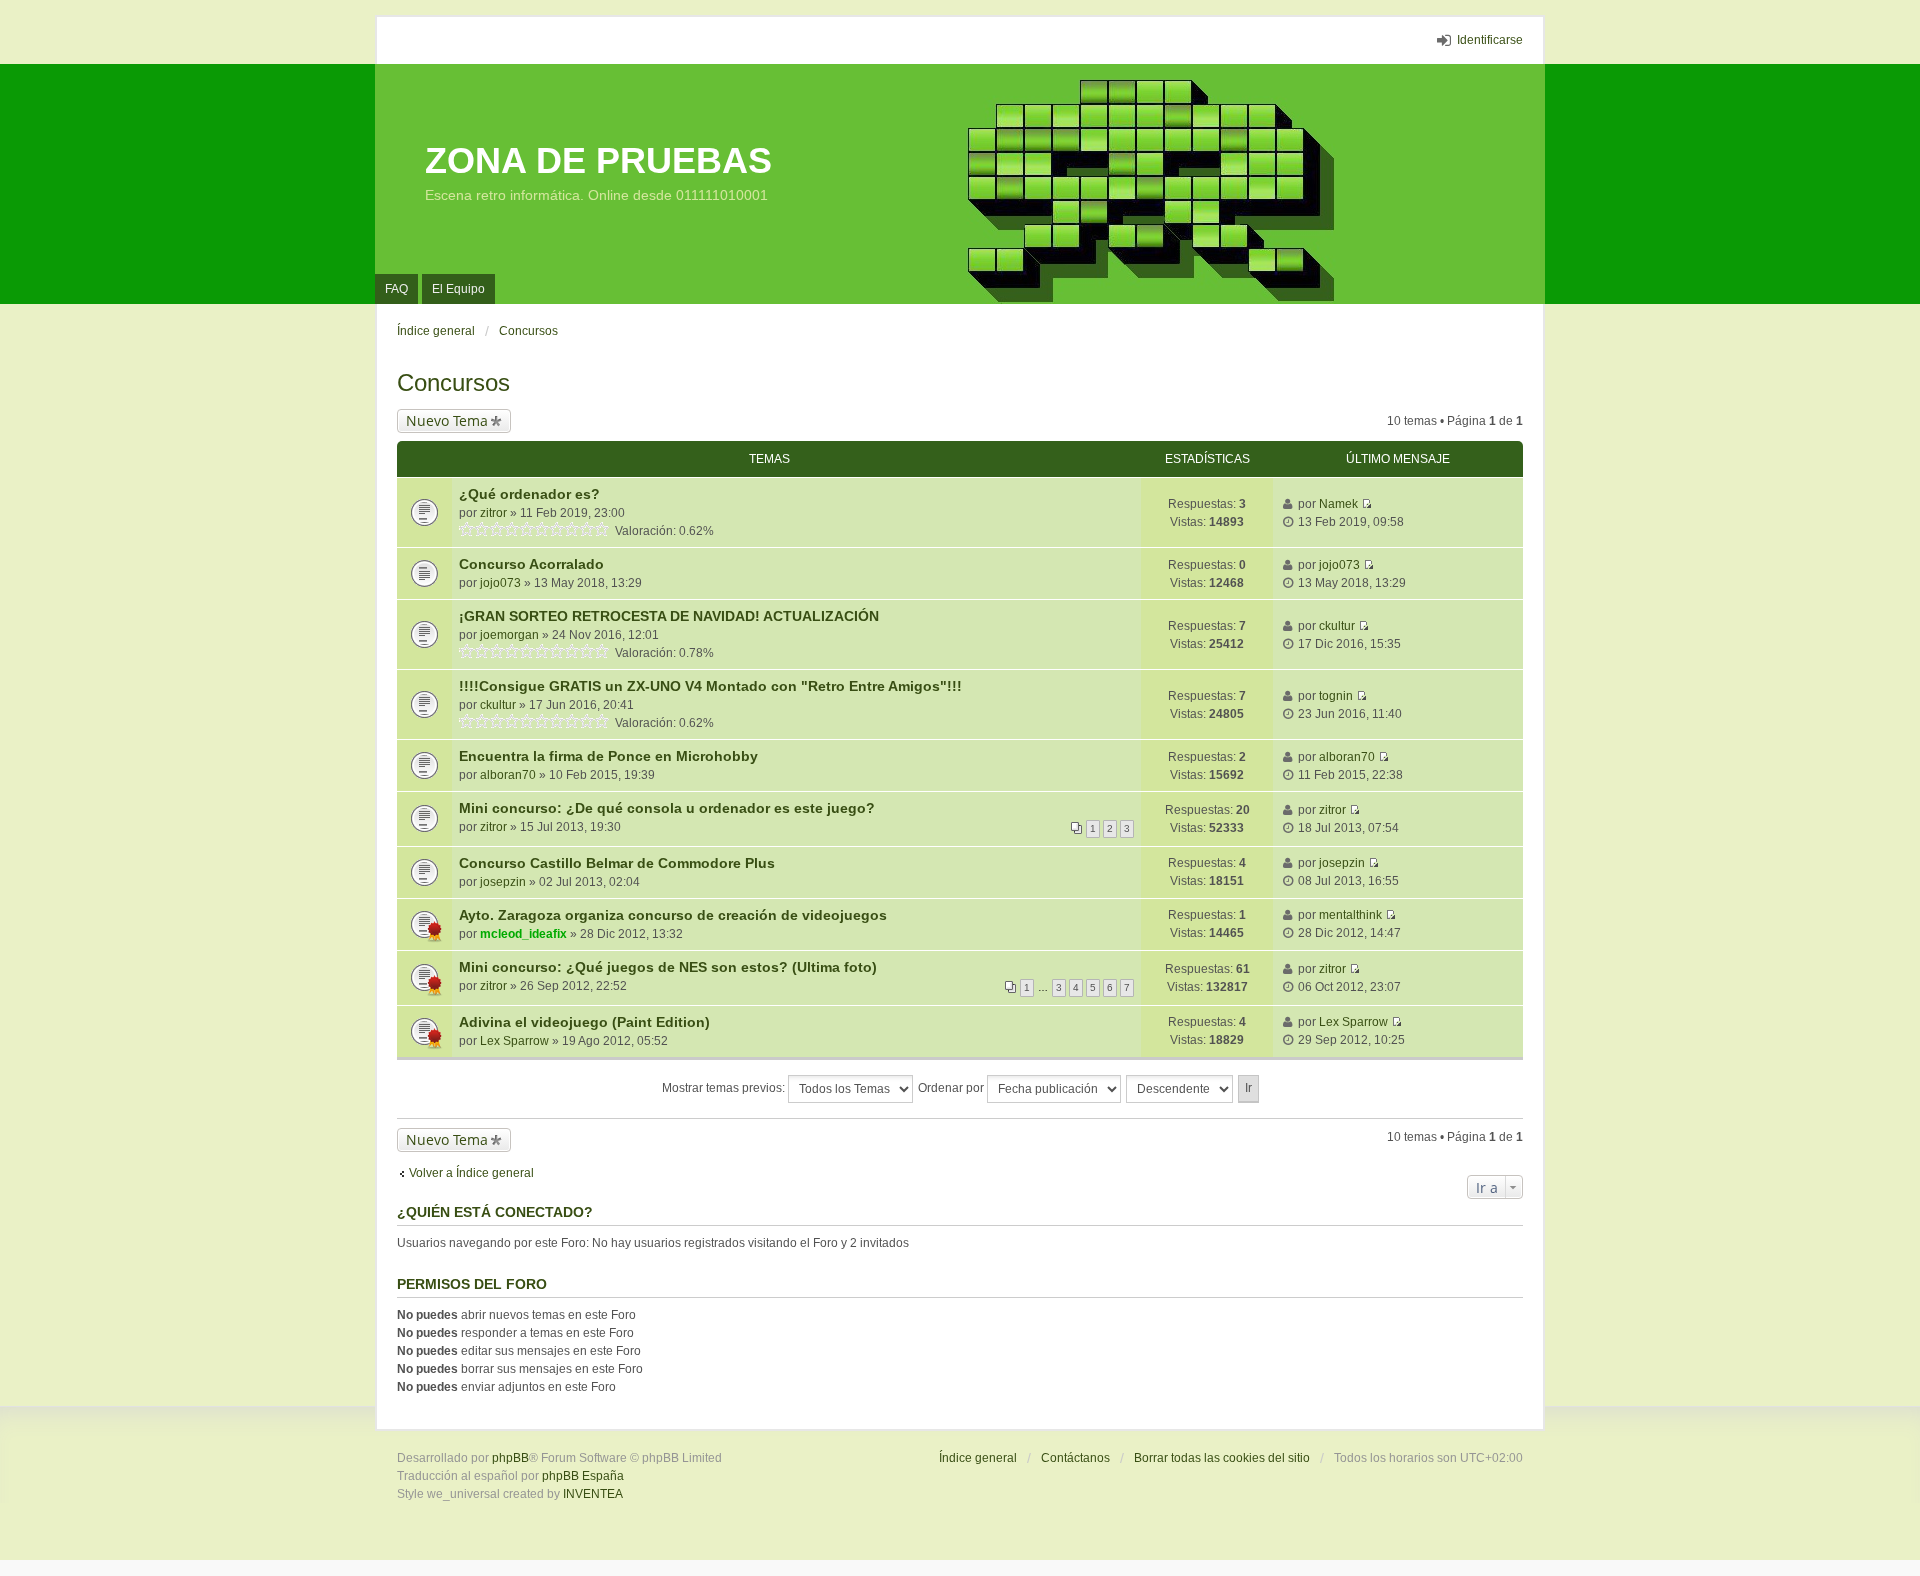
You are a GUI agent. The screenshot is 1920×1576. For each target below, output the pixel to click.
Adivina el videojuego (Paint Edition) (584, 1022)
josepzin (503, 882)
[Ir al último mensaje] (1366, 504)
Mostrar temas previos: (725, 1088)
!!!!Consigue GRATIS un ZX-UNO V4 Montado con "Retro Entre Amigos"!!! (710, 686)
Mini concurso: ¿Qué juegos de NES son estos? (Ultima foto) (668, 967)
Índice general (978, 1458)
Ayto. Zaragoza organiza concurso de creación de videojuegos (673, 915)
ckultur (1337, 626)
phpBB (510, 1458)
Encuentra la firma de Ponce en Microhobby (608, 756)
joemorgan (509, 635)
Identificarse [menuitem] (1490, 40)
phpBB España (583, 1476)
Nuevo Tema (447, 420)
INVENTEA (593, 1494)
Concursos (453, 382)
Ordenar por (952, 1088)
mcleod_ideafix (523, 934)
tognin (1336, 696)
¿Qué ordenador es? (529, 494)
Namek (1338, 504)
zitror (493, 513)
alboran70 (508, 775)
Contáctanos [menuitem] (1075, 1458)
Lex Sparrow (514, 1041)
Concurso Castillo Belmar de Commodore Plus (617, 863)
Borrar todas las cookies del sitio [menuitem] (1222, 1458)
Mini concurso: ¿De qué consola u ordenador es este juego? (667, 808)
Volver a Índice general (471, 1173)
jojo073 (500, 583)
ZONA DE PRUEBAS (598, 160)
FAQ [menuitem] (396, 289)
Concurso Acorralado (531, 564)
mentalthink (1350, 915)
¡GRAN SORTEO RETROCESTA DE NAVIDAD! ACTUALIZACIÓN (669, 616)
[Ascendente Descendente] (1180, 1089)
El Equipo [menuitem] (458, 289)
